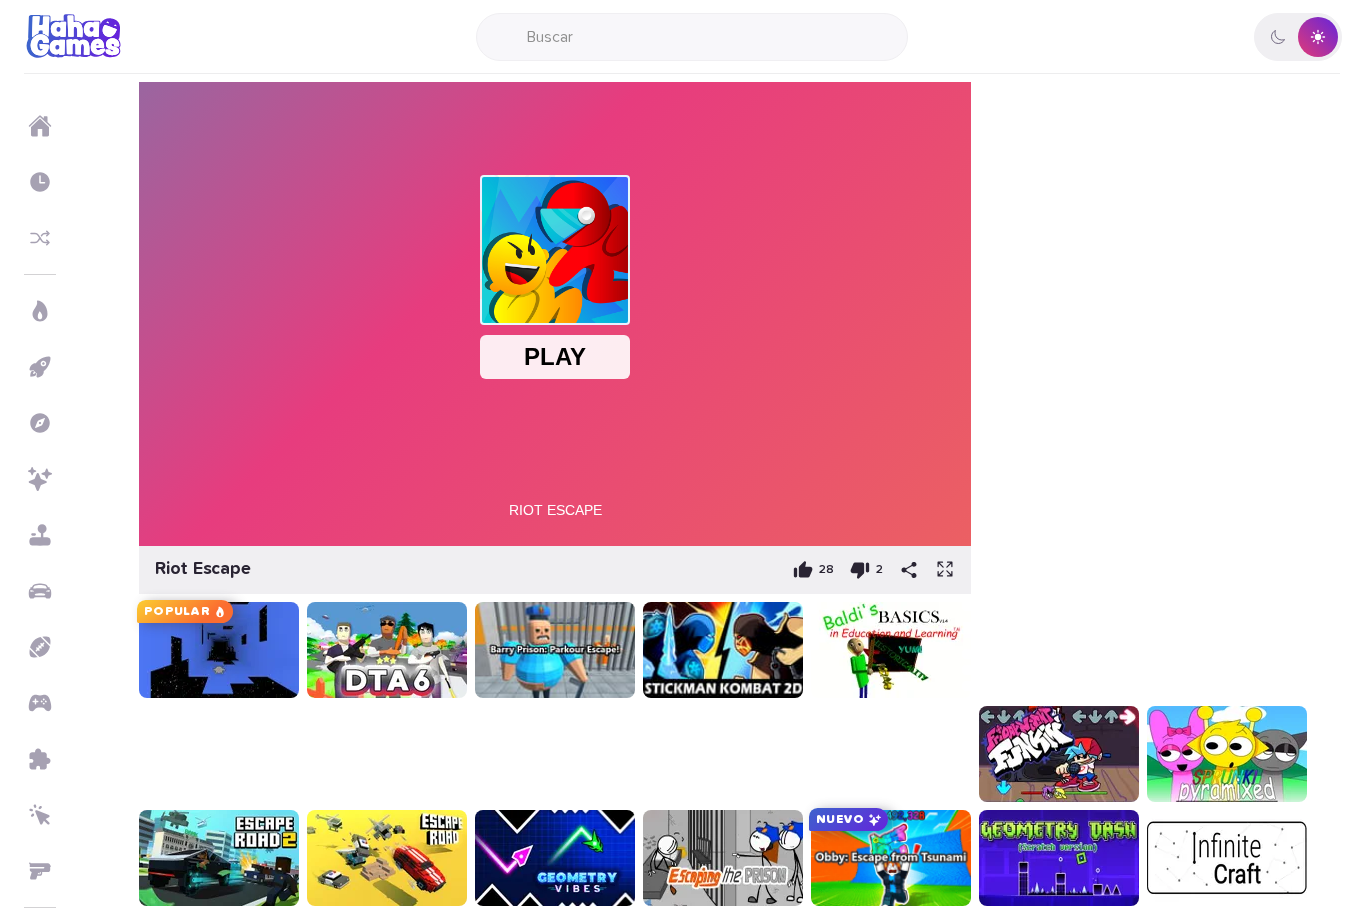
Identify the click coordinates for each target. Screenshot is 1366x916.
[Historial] (40, 182)
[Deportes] (40, 647)
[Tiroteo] (40, 871)
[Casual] (40, 535)
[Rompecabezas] (40, 759)
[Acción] (40, 311)
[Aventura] (40, 423)
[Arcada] (40, 367)
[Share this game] (909, 570)
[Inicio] (40, 126)
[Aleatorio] (40, 238)
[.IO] (40, 703)
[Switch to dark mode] (1298, 37)
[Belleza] (40, 479)
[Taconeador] (40, 815)
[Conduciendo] (40, 591)
